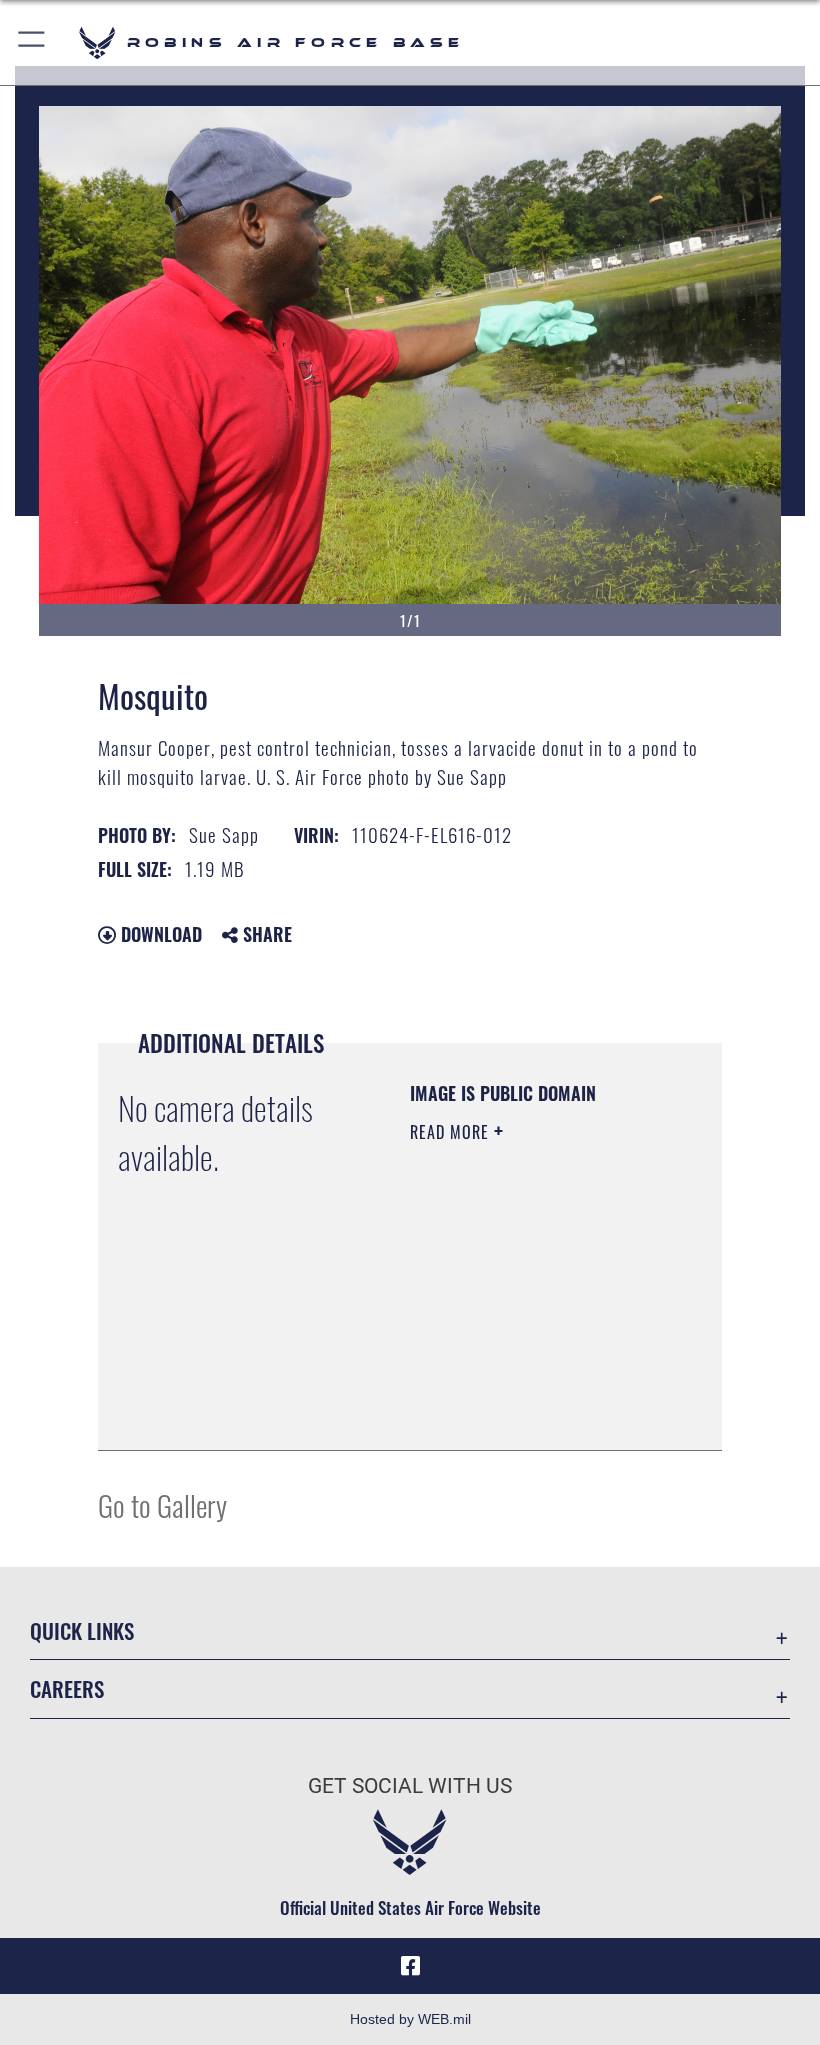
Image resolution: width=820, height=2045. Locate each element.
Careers (67, 1688)
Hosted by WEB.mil (410, 2019)
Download (159, 934)
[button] (32, 42)
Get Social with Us (410, 1786)
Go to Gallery (162, 1504)
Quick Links (82, 1630)
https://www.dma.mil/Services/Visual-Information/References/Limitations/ (531, 1413)
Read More (452, 1132)
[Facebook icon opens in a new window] (410, 1966)
